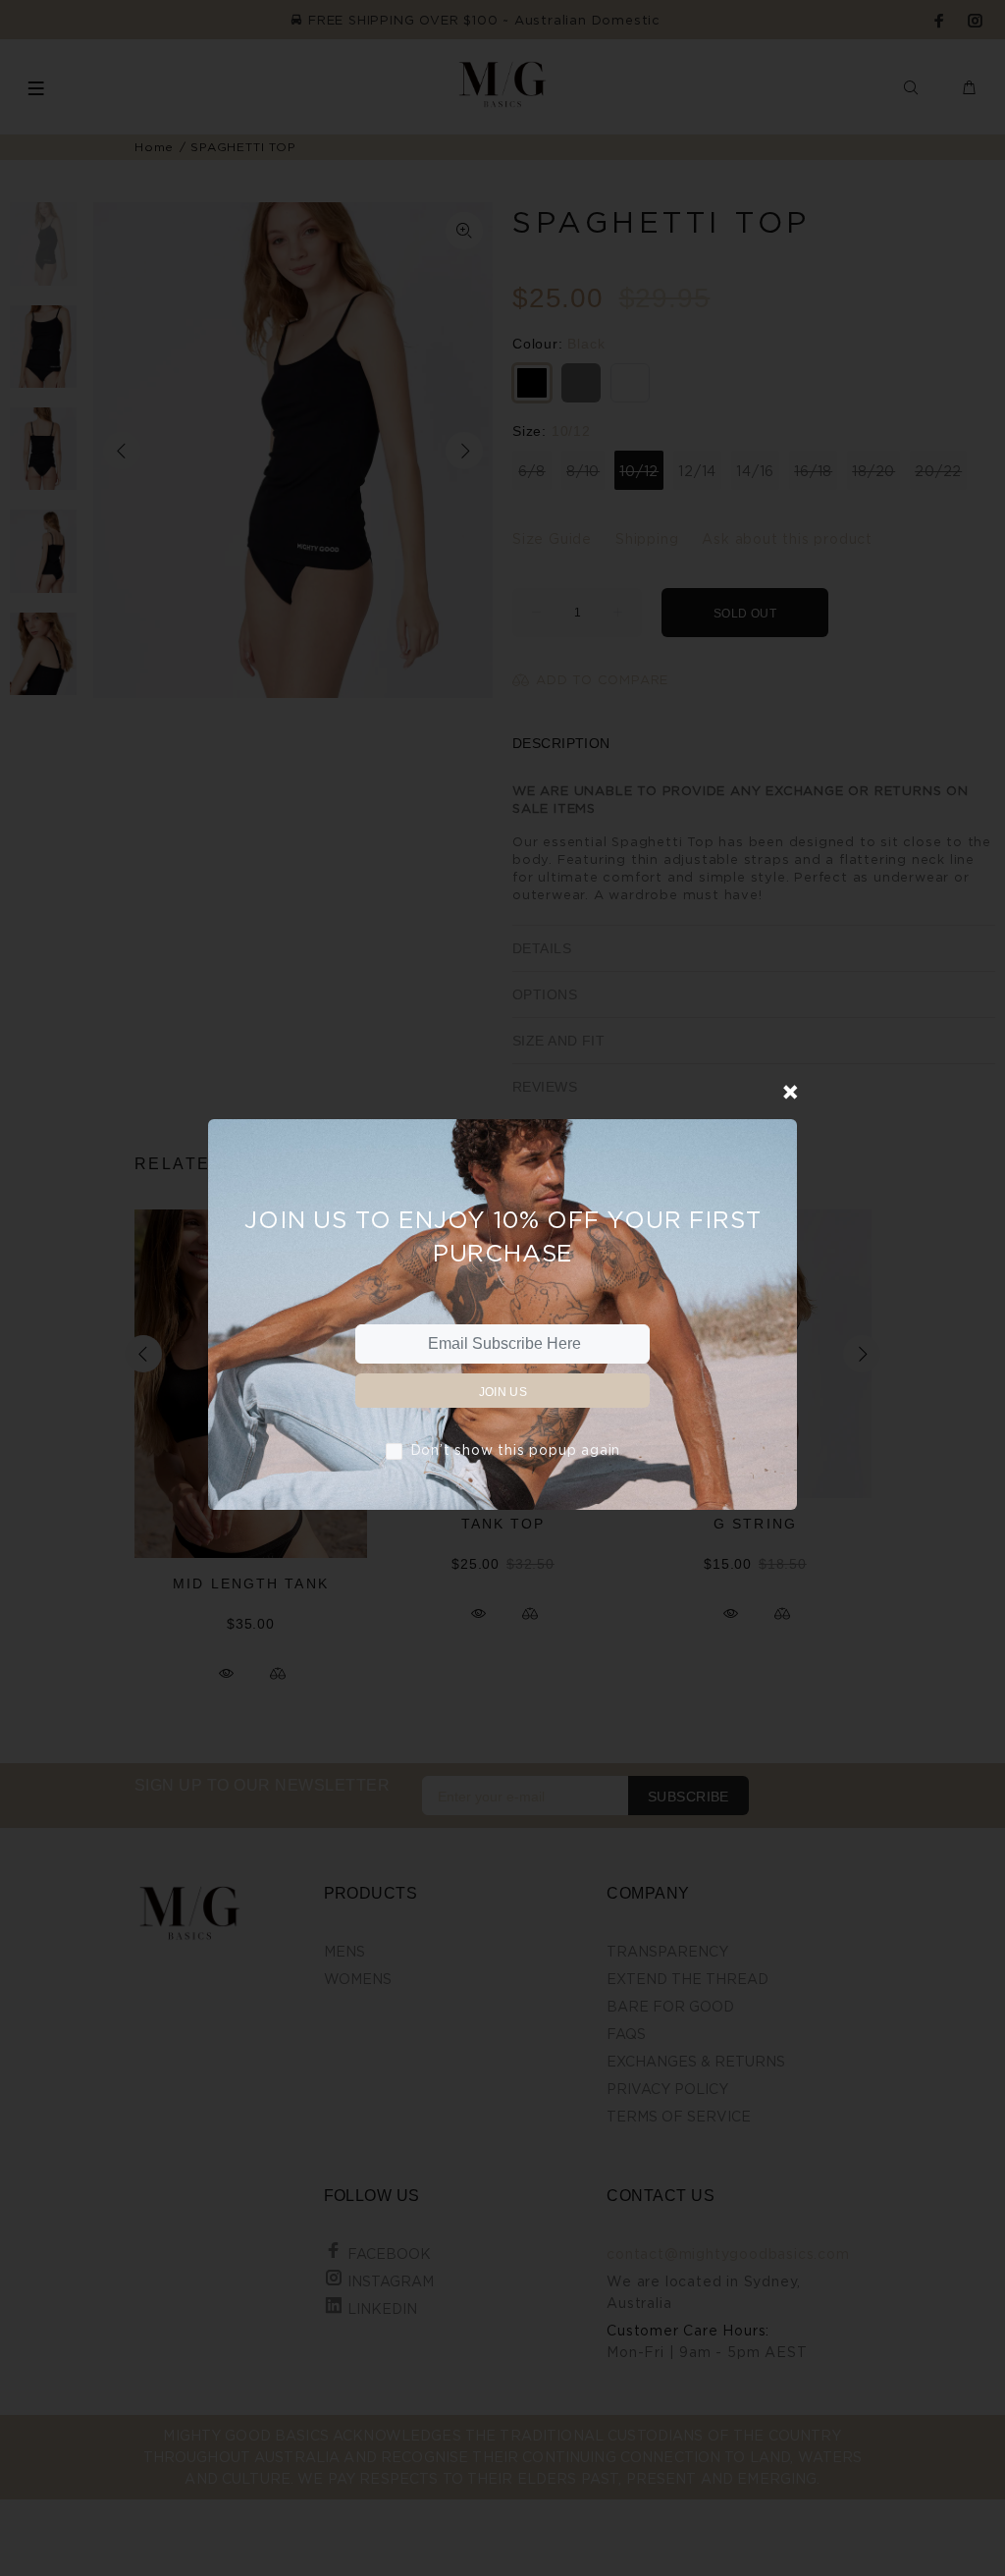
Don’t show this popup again (516, 1449)
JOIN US (503, 1392)
